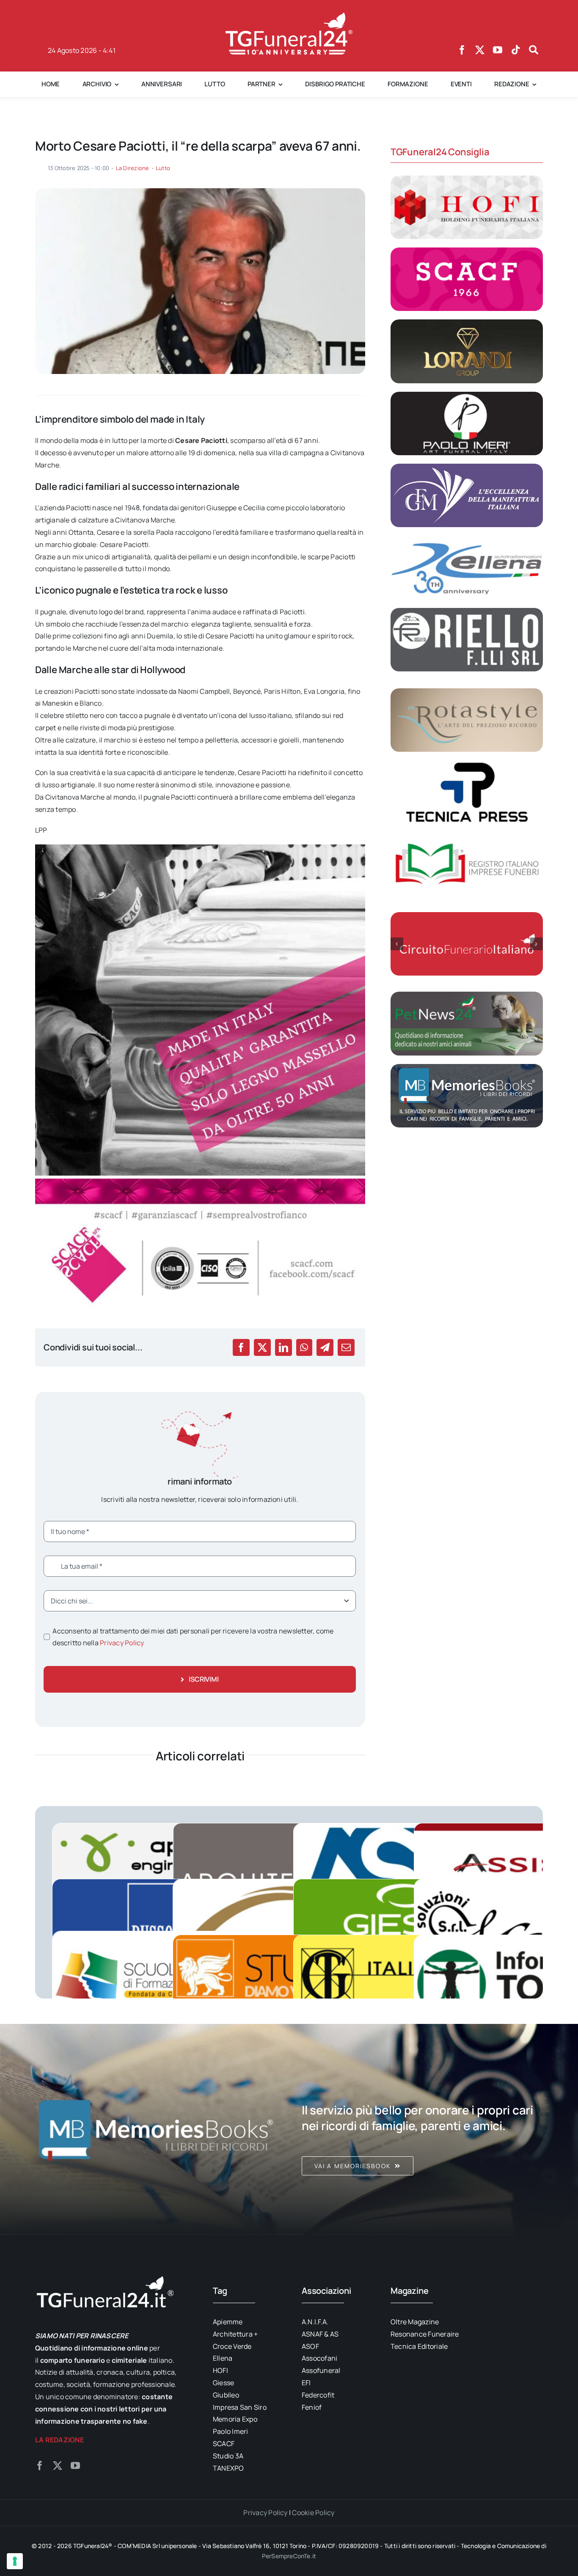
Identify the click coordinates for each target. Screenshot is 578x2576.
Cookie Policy (313, 2513)
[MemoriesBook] (156, 2129)
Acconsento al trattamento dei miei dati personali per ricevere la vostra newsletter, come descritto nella (193, 1637)
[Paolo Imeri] (467, 395)
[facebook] (462, 50)
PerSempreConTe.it (289, 2556)
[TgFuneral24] (289, 16)
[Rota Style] (467, 692)
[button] (397, 944)
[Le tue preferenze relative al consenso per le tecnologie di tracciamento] (15, 2561)
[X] (262, 1347)
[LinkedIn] (283, 1347)
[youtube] (498, 50)
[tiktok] (516, 50)
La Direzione (133, 168)
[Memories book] (422, 2129)
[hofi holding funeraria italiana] (467, 179)
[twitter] (480, 50)
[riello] (467, 611)
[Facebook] (241, 1347)
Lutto (163, 168)
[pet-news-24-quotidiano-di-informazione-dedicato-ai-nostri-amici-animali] (467, 995)
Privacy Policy (122, 1643)
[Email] (346, 1347)
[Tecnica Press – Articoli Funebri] (467, 764)
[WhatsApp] (304, 1347)
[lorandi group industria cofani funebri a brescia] (467, 323)
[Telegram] (325, 1347)
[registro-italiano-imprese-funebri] (467, 836)
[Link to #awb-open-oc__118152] (534, 50)
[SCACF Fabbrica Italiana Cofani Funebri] (467, 251)
